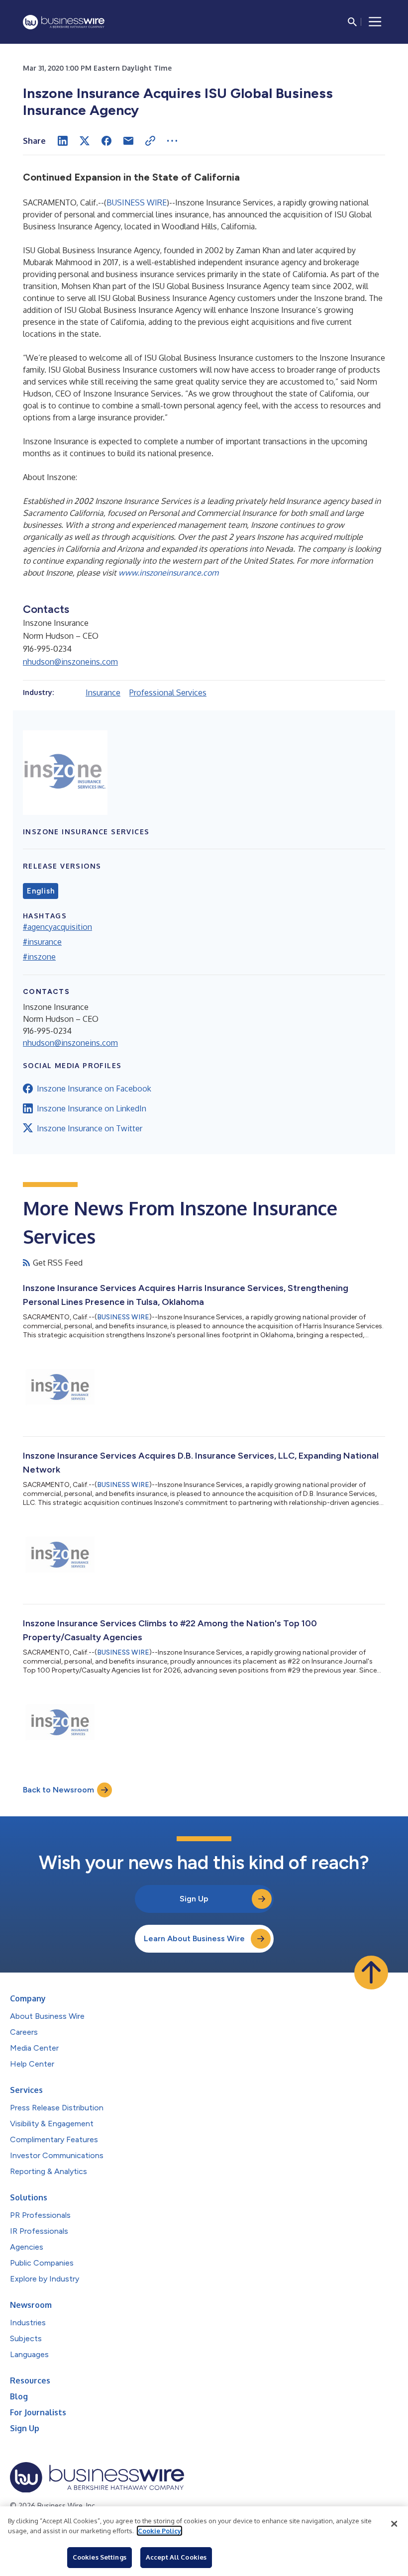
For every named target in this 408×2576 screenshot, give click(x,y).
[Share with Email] (128, 141)
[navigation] (375, 22)
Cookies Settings (100, 2557)
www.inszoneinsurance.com (168, 573)
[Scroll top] (371, 1973)
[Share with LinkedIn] (63, 141)
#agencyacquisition (57, 927)
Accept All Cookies (176, 2557)
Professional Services (168, 693)
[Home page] (64, 22)
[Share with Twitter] (85, 141)
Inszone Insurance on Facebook (94, 1089)
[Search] (352, 22)
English (41, 891)
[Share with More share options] (172, 141)
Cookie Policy (159, 2531)
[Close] (394, 2524)
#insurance (42, 942)
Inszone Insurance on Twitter (90, 1128)
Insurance (103, 693)
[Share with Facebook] (106, 141)
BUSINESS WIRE (137, 202)
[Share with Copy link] (150, 141)
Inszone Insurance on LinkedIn (92, 1108)
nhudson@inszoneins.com (70, 662)
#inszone (39, 957)
